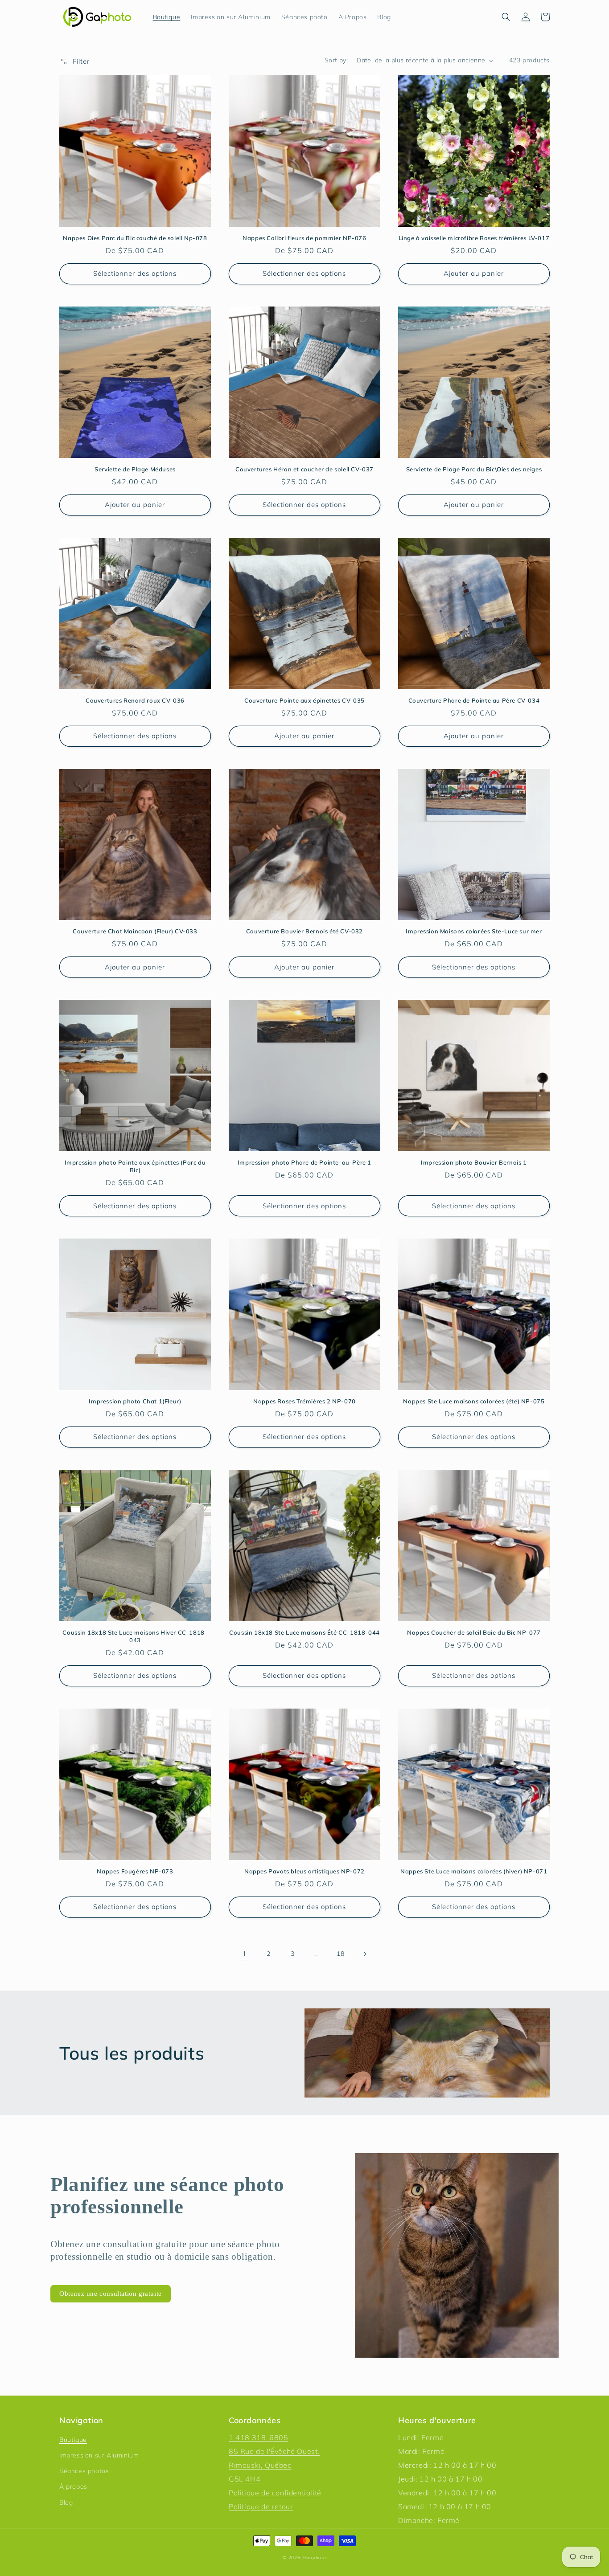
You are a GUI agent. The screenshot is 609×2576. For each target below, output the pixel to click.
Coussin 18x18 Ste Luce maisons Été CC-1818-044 (304, 1632)
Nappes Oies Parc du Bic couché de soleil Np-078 (135, 238)
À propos (73, 2486)
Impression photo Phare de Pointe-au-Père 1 (304, 1162)
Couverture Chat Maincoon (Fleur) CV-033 (135, 931)
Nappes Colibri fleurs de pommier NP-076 (304, 238)
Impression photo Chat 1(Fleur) (135, 1401)
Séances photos (84, 2471)
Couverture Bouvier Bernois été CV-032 (304, 931)
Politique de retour (261, 2506)
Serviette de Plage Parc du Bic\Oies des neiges (474, 469)
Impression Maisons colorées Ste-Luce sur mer (474, 931)
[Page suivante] (365, 1954)
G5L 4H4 (245, 2479)
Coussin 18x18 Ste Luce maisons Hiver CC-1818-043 (135, 1636)
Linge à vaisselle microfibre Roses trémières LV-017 (474, 238)
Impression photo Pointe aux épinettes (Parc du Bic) (135, 1166)
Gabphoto (315, 2558)
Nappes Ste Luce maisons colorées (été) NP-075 (474, 1401)
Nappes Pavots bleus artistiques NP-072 (304, 1871)
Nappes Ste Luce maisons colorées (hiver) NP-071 (474, 1871)
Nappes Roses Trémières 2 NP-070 (304, 1401)
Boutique (73, 2440)
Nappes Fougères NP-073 (135, 1871)
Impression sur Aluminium (99, 2455)
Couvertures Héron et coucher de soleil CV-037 (304, 469)
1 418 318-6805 (258, 2437)
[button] (506, 17)
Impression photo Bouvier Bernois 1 (474, 1162)
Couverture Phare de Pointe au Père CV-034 (474, 700)
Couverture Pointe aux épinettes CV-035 (304, 700)
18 (340, 1954)
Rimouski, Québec (260, 2465)
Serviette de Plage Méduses (135, 469)
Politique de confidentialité (275, 2493)
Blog (66, 2502)
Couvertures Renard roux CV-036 (135, 700)
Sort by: (336, 60)
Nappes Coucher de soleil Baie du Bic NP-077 (474, 1632)
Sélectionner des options (135, 273)
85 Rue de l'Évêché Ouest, (274, 2451)
